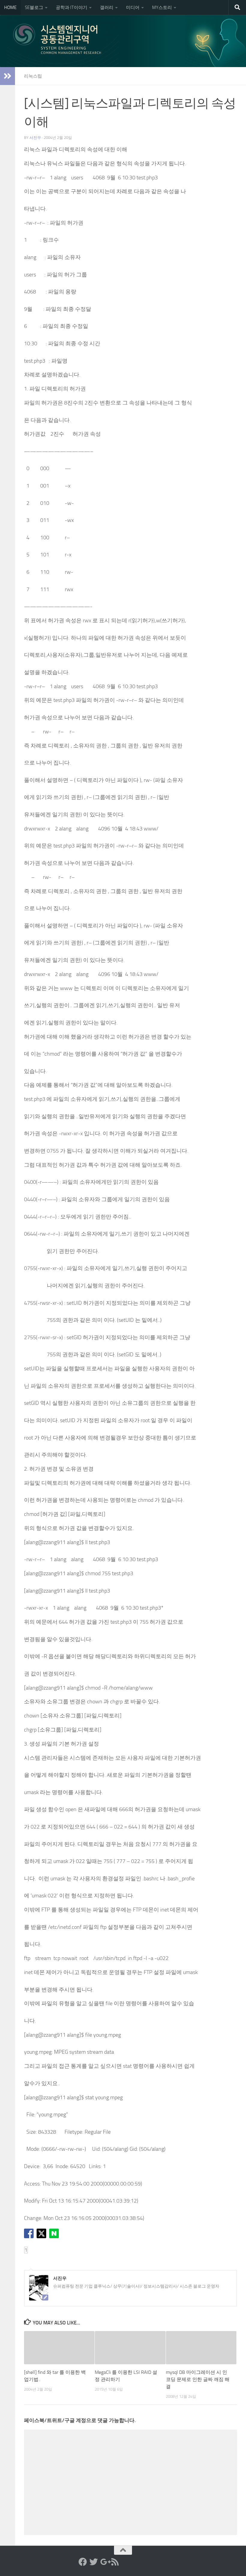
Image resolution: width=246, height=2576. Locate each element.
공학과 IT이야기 (72, 7)
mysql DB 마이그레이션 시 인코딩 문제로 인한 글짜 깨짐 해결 (198, 2379)
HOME (10, 7)
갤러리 (107, 7)
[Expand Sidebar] (7, 76)
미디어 (133, 7)
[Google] (104, 2562)
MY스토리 (162, 7)
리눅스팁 (33, 76)
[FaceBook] (83, 2562)
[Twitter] (94, 2562)
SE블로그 (34, 7)
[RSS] (115, 2562)
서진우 (35, 138)
